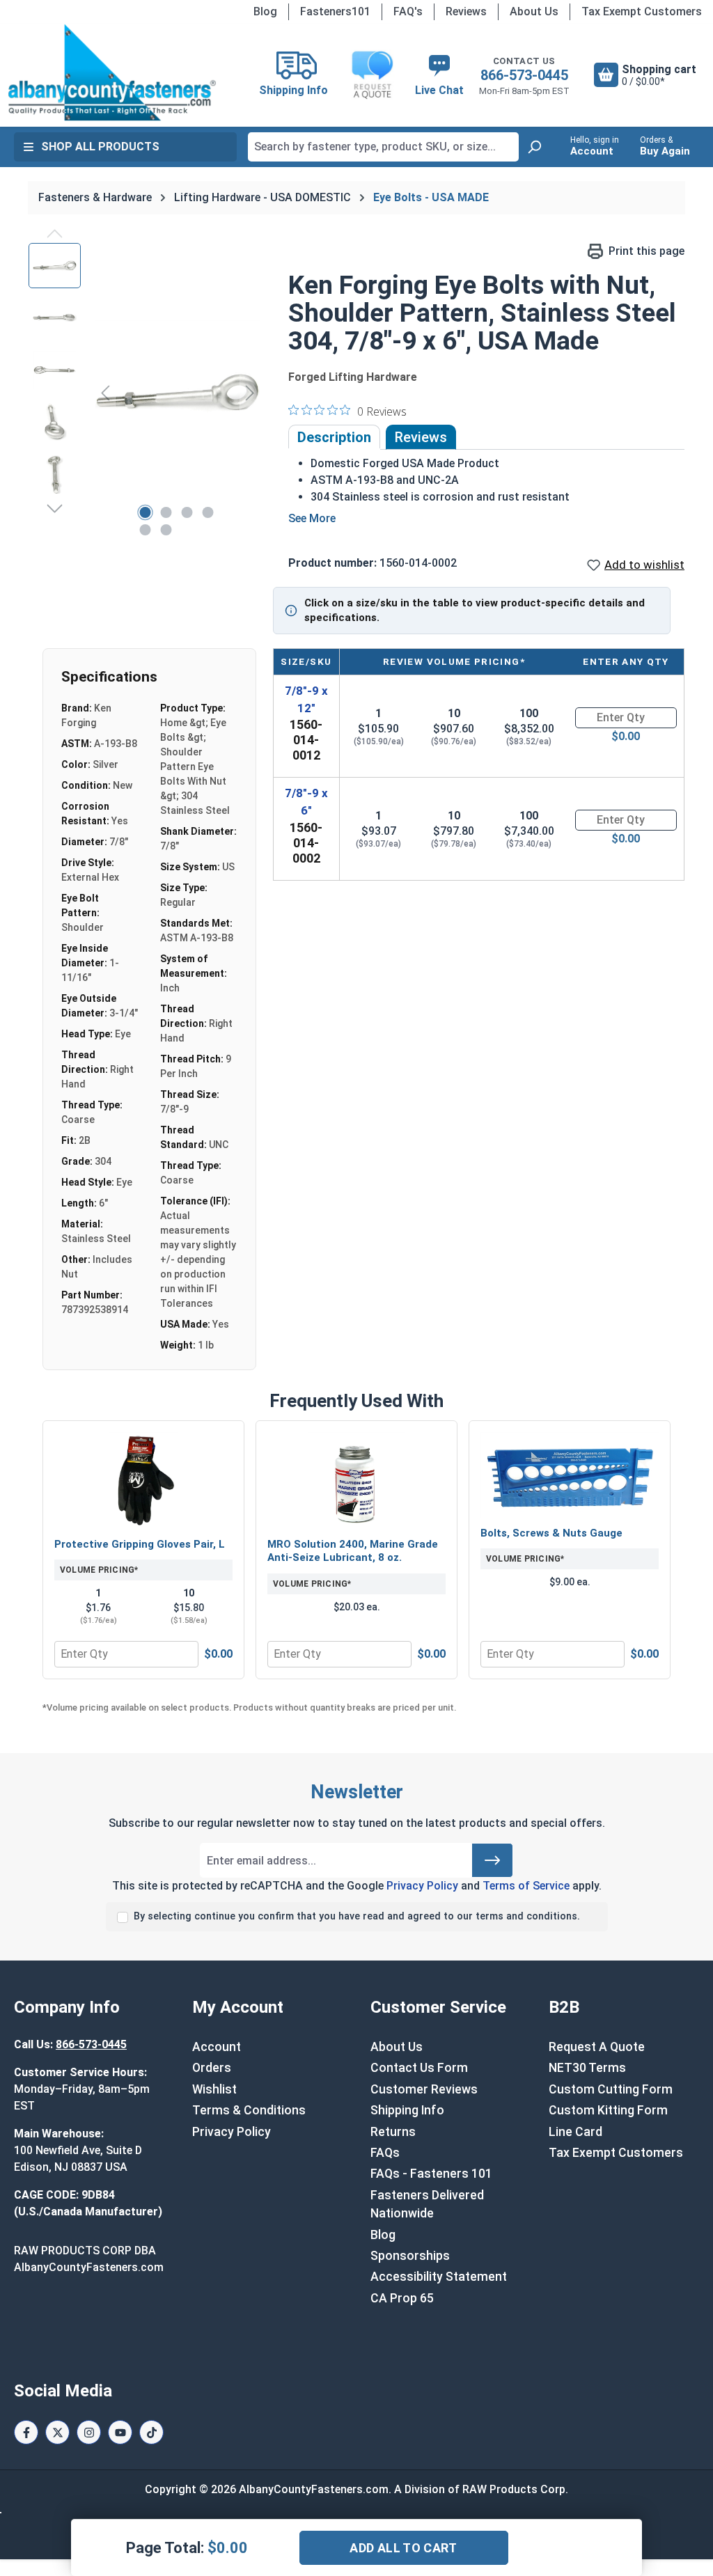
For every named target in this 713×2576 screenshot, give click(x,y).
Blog (265, 11)
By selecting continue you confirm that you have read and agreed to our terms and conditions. (357, 1916)
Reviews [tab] (421, 437)
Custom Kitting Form (608, 2110)
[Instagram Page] (89, 2432)
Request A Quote (597, 2047)
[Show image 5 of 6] (145, 530)
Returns (393, 2132)
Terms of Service (526, 1886)
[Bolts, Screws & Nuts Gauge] (570, 1475)
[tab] (334, 437)
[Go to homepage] (112, 72)
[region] (144, 393)
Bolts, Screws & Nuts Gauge (551, 1533)
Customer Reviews (424, 2089)
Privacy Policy (422, 1886)
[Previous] (105, 392)
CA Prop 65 (402, 2298)
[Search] (534, 147)
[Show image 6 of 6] (166, 530)
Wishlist (214, 2089)
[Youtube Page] (120, 2432)
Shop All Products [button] (100, 147)
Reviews (466, 11)
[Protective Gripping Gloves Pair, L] (143, 1481)
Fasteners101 (335, 11)
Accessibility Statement (439, 2277)
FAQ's (408, 11)
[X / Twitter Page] (57, 2432)
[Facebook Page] (26, 2432)
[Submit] (492, 1860)
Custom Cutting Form (611, 2089)
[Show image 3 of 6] (187, 512)
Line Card (575, 2132)
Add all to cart (403, 2548)
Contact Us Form (419, 2068)
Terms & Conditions (249, 2110)
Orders (212, 2068)
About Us (534, 11)
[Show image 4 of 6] (207, 512)
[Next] (250, 392)
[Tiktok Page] (151, 2432)
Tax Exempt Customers (642, 11)
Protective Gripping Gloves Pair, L (140, 1544)
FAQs (385, 2153)
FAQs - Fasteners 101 (431, 2174)
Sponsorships (410, 2256)
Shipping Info (407, 2110)
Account (217, 2047)
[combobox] (383, 147)
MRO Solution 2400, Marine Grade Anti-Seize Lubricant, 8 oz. (353, 1551)
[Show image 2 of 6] (166, 512)
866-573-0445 (524, 75)
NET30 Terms (587, 2068)
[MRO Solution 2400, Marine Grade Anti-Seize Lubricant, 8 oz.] (356, 1481)
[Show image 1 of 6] (145, 512)
